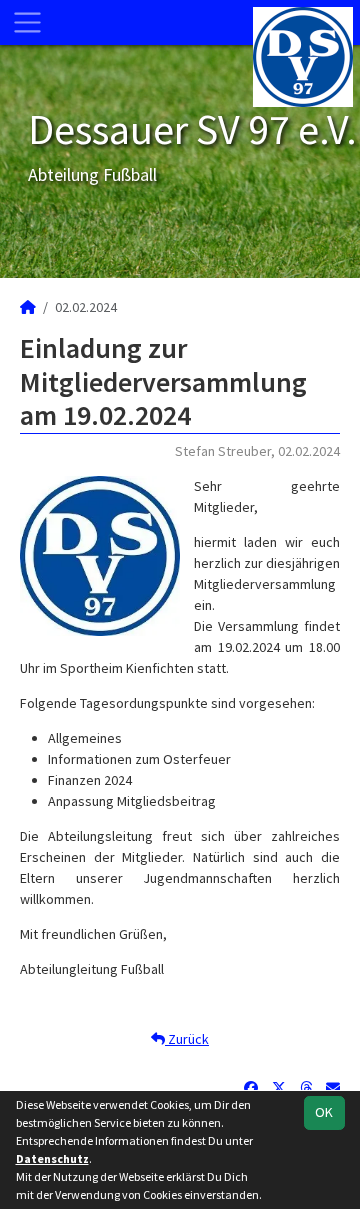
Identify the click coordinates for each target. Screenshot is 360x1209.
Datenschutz (52, 1158)
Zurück (187, 1039)
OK (324, 1112)
